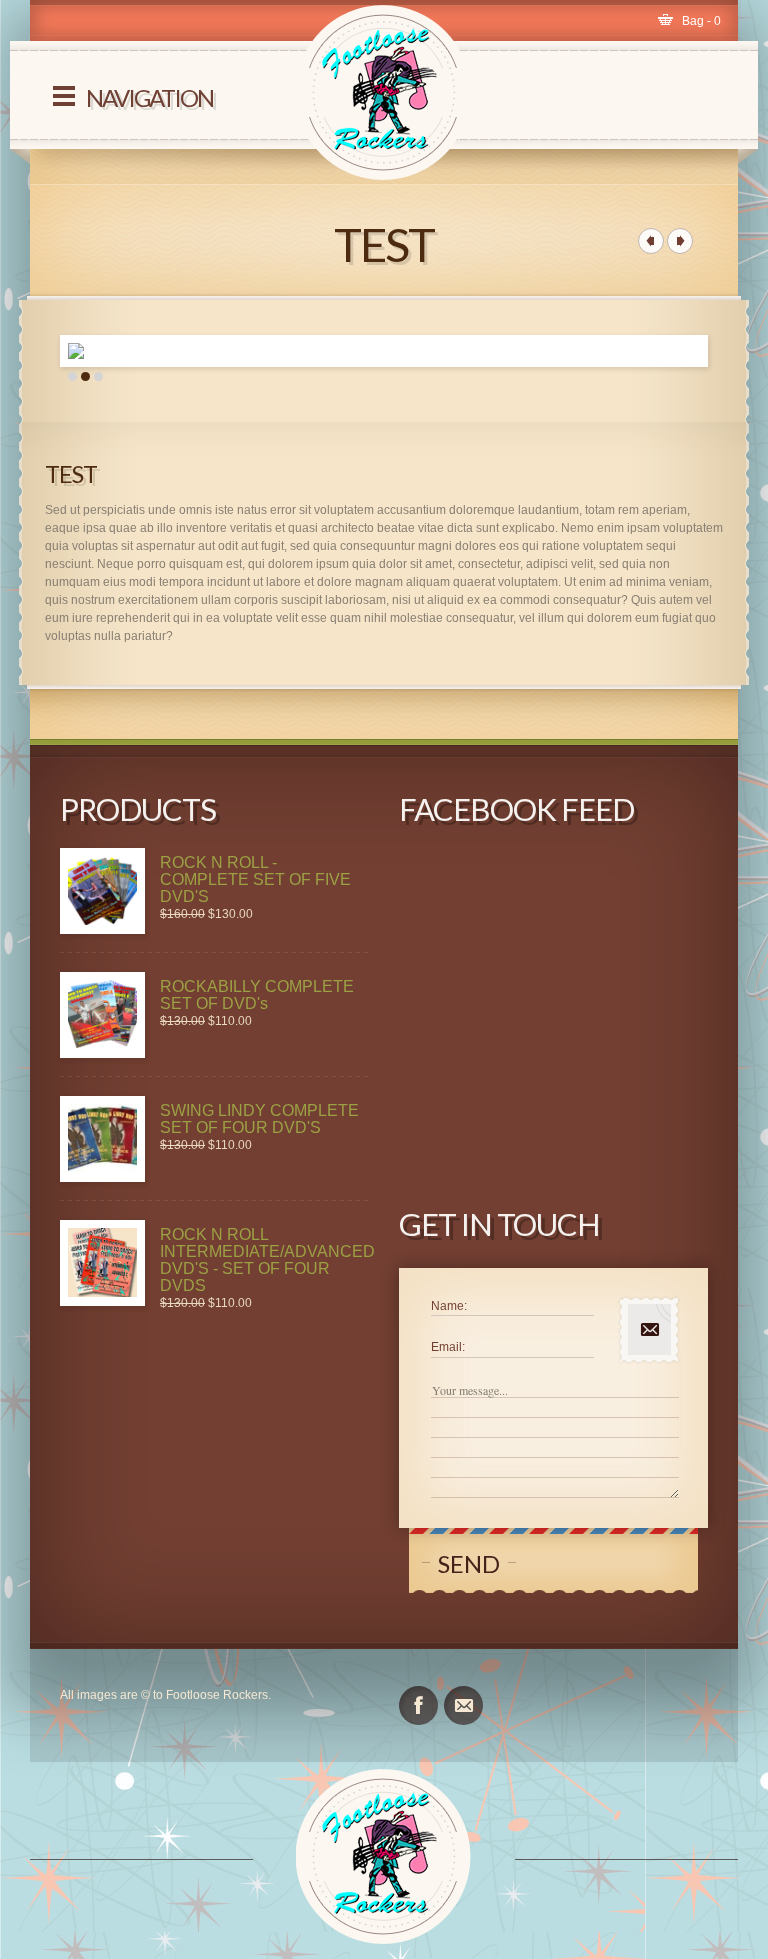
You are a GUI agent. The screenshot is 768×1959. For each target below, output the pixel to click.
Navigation (149, 97)
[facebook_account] (418, 1705)
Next (721, 351)
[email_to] (463, 1705)
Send (469, 1563)
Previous (47, 351)
